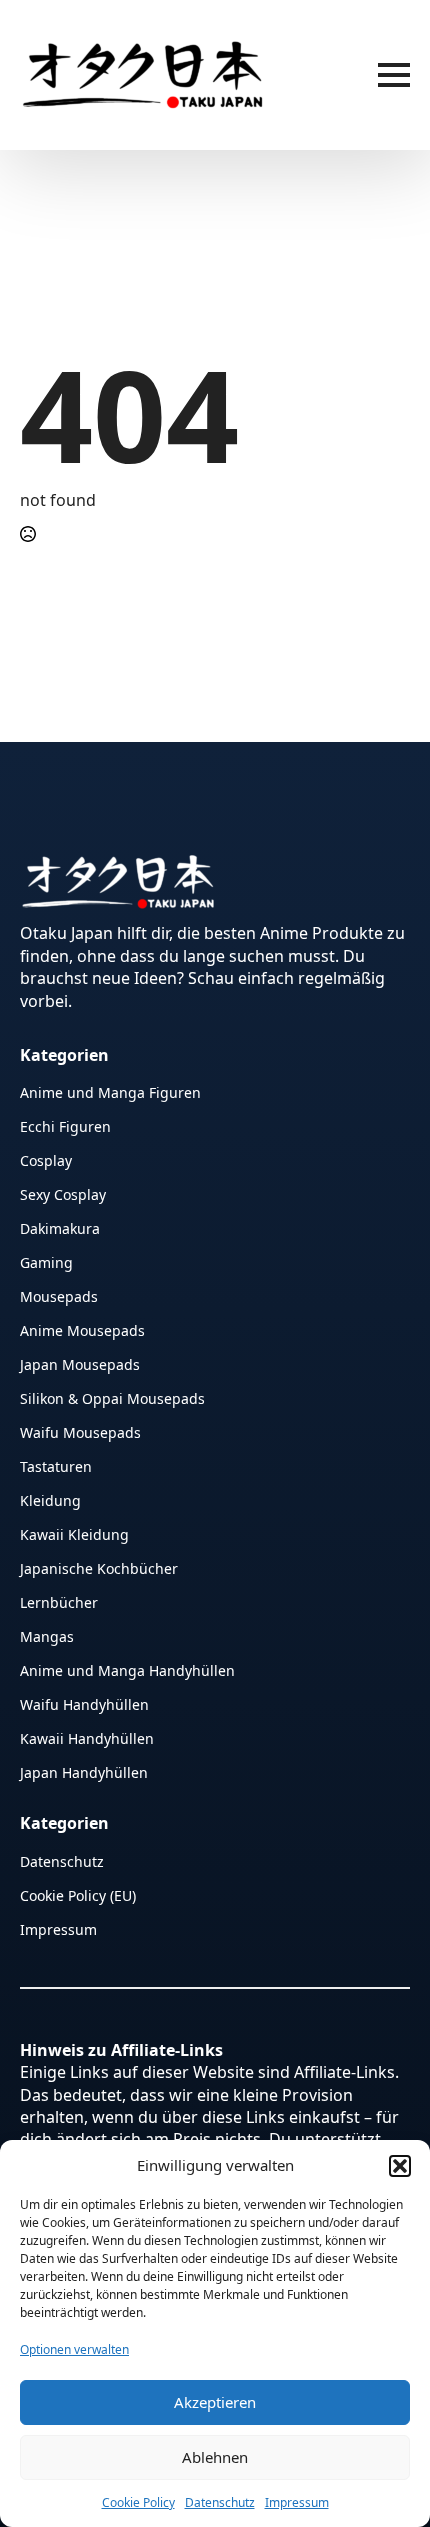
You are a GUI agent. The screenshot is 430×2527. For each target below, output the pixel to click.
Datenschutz (220, 2502)
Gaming (46, 1261)
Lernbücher (59, 1601)
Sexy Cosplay (63, 1193)
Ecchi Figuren (65, 1125)
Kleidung (50, 1499)
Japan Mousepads (80, 1363)
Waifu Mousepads (80, 1431)
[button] (400, 2166)
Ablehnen (215, 2457)
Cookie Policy (138, 2502)
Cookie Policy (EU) (78, 1894)
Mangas (47, 1635)
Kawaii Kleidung (74, 1533)
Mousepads (59, 1295)
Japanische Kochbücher (99, 1567)
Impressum (297, 2502)
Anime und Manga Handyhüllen (127, 1669)
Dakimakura (60, 1227)
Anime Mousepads (82, 1329)
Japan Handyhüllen (84, 1771)
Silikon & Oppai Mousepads (112, 1397)
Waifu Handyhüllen (84, 1703)
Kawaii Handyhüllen (87, 1737)
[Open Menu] (394, 75)
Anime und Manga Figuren (110, 1091)
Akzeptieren (215, 2402)
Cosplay (46, 1159)
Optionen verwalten (74, 2349)
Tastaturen (56, 1465)
